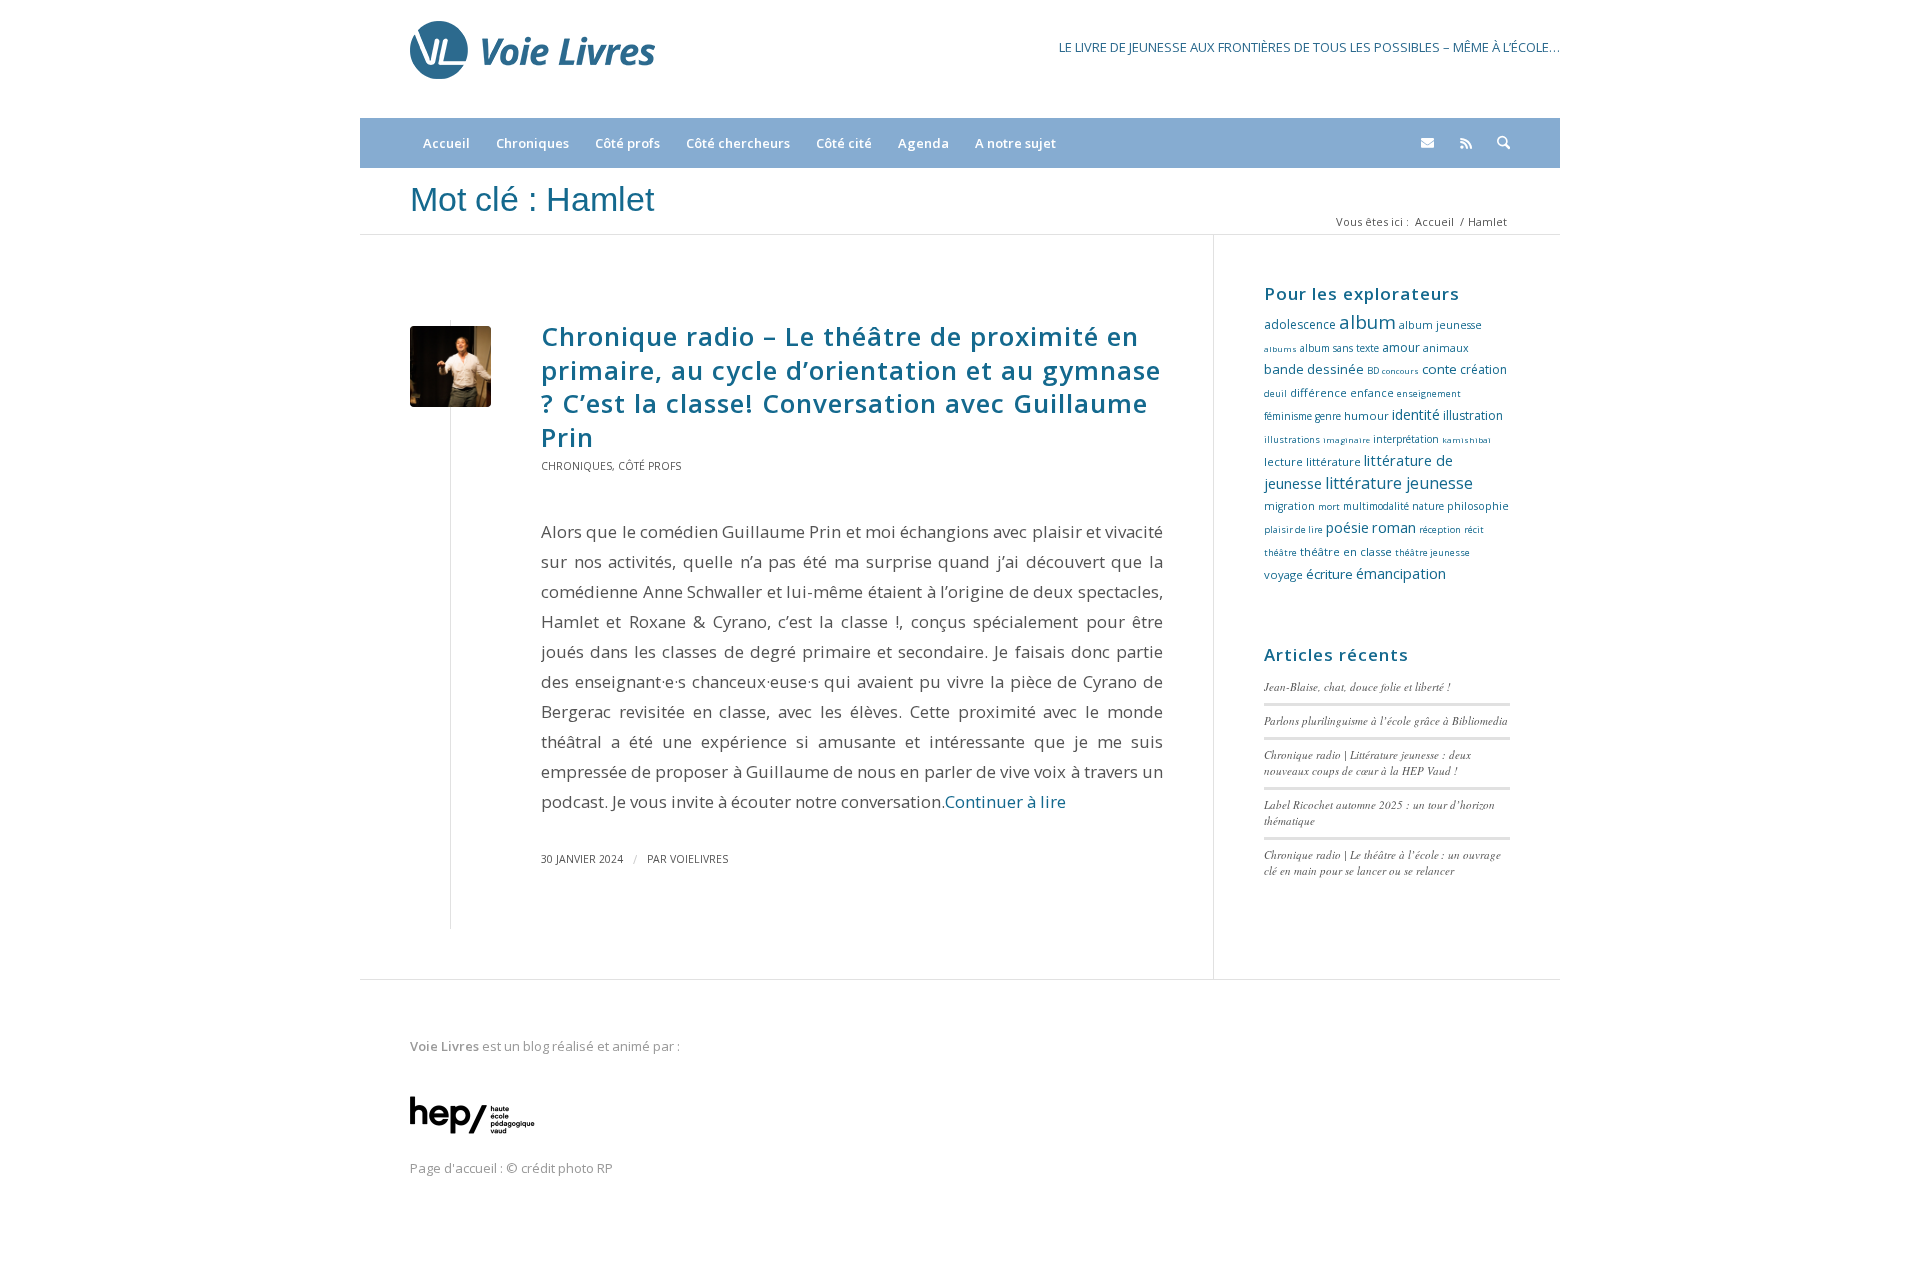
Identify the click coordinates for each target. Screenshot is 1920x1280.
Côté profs (649, 466)
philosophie (1478, 506)
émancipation (1401, 573)
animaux (1446, 348)
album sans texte (1339, 348)
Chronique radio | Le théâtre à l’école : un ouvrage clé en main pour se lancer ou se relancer (1382, 863)
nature (1428, 506)
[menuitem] (446, 143)
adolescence (1300, 324)
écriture (1329, 574)
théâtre (1280, 552)
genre (1328, 416)
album (1367, 321)
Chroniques (576, 466)
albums (1280, 348)
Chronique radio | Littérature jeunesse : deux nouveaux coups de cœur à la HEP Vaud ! (1367, 763)
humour (1366, 415)
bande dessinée (1314, 369)
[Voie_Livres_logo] (532, 59)
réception (1440, 529)
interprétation (1406, 439)
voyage (1283, 574)
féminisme (1288, 416)
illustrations (1292, 439)
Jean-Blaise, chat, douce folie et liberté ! (1357, 686)
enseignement (1429, 393)
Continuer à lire (1005, 801)
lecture (1283, 461)
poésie (1347, 527)
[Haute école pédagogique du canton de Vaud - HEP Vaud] (472, 1135)
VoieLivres (699, 859)
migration (1289, 506)
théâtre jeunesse (1432, 552)
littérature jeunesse (1399, 483)
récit (1474, 529)
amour (1401, 347)
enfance (1372, 393)
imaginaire (1346, 439)
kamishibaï (1466, 439)
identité (1416, 414)
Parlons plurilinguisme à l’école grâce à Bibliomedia (1386, 720)
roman (1394, 527)
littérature (1333, 461)
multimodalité (1376, 506)
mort (1329, 506)
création (1483, 369)
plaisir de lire (1293, 529)
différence (1318, 392)
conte (1439, 369)
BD (1373, 370)
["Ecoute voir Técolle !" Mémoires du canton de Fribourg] (450, 366)
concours (1400, 370)
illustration (1473, 415)
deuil (1275, 393)
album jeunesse (1440, 325)
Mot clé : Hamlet (532, 199)
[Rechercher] (1497, 143)
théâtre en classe (1346, 551)
